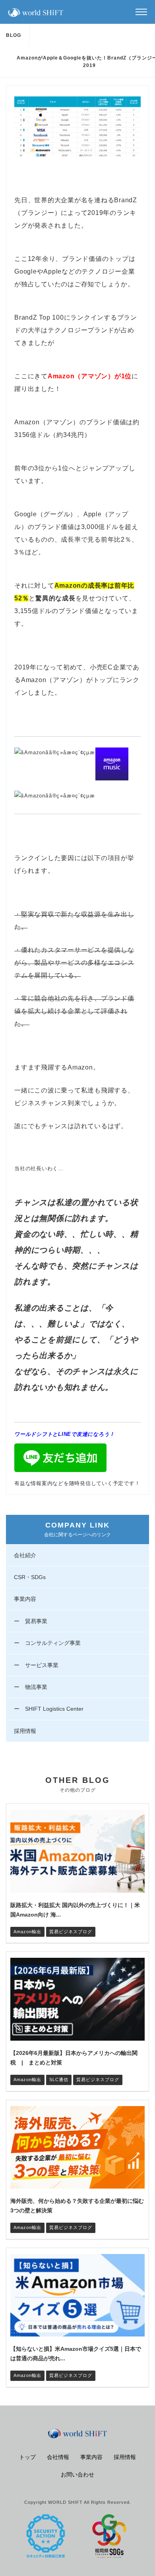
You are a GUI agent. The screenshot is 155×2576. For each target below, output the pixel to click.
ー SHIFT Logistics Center (49, 1709)
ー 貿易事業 (31, 1621)
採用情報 (25, 1731)
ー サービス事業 (36, 1665)
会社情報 (58, 2457)
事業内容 (25, 1599)
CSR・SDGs (30, 1577)
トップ (27, 2457)
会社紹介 (25, 1555)
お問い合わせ (77, 2474)
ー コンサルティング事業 (47, 1643)
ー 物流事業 (31, 1687)
